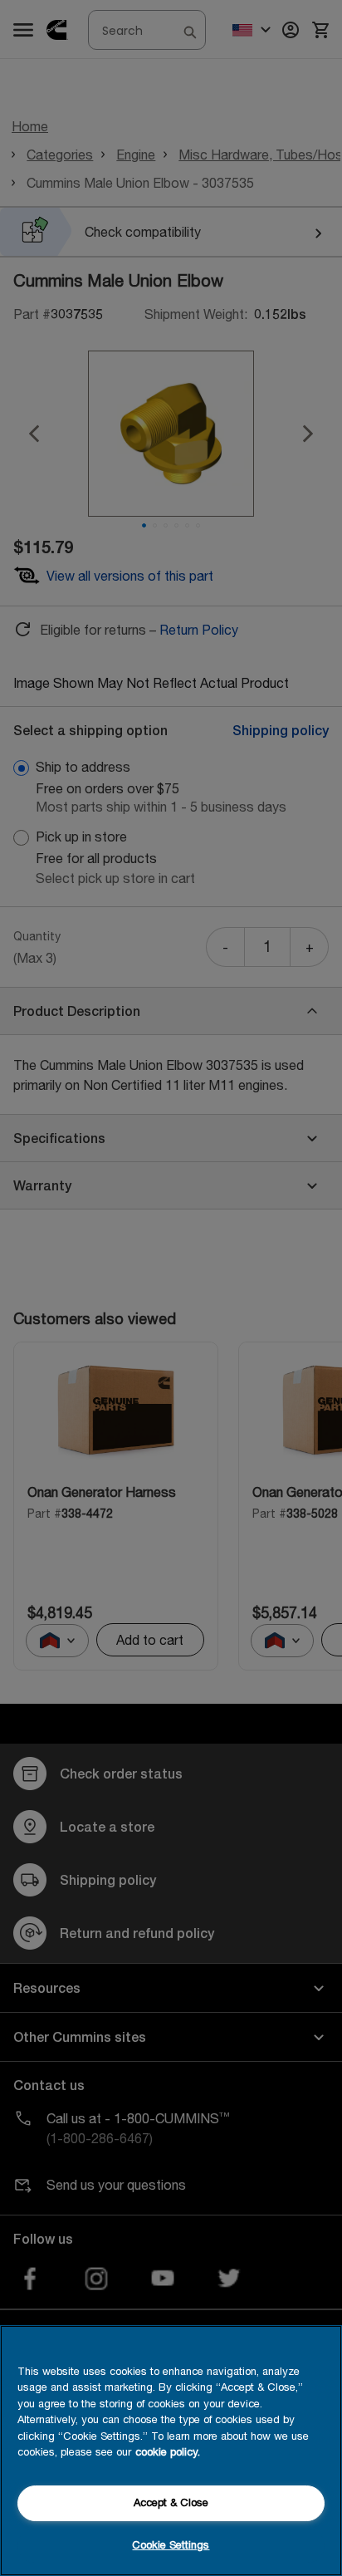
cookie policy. (168, 2452)
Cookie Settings (171, 2545)
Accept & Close (171, 2502)
